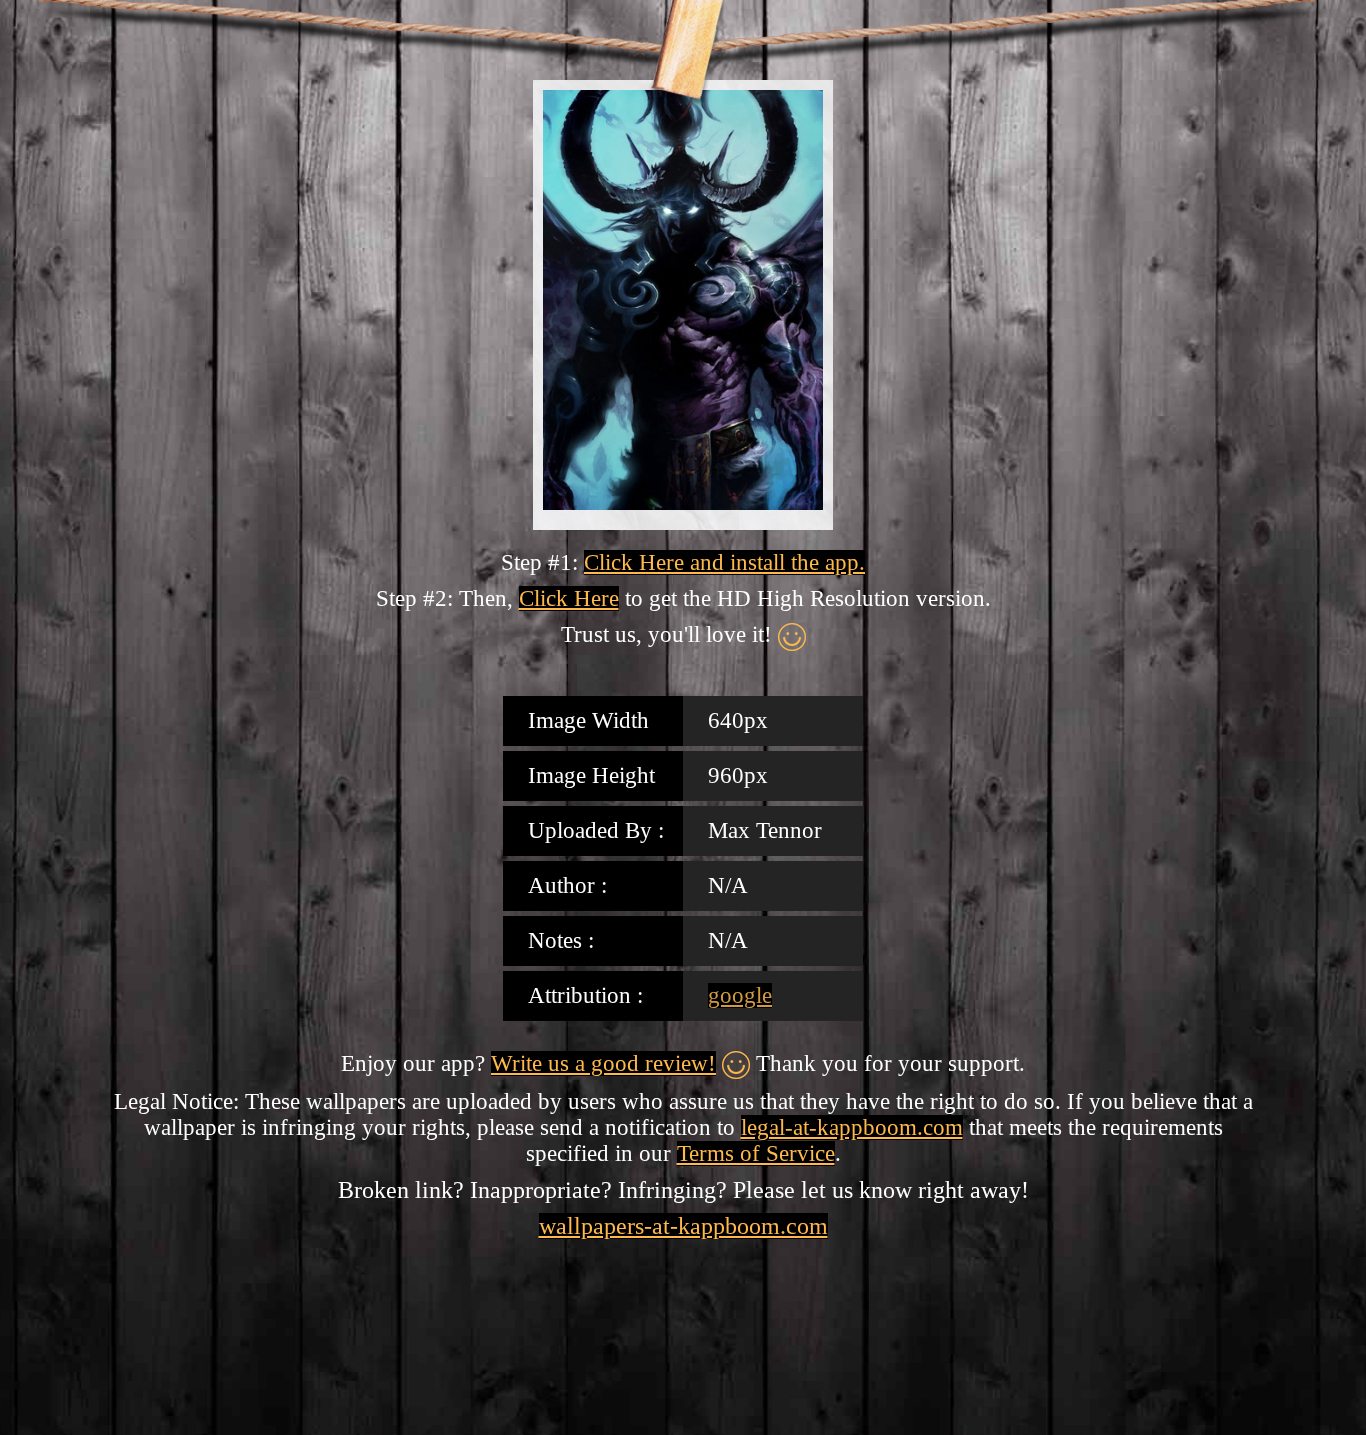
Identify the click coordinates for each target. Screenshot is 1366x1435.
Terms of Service (756, 1153)
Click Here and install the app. (724, 562)
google (740, 995)
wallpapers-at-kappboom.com (683, 1226)
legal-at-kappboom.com (852, 1127)
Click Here (569, 598)
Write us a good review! (603, 1063)
